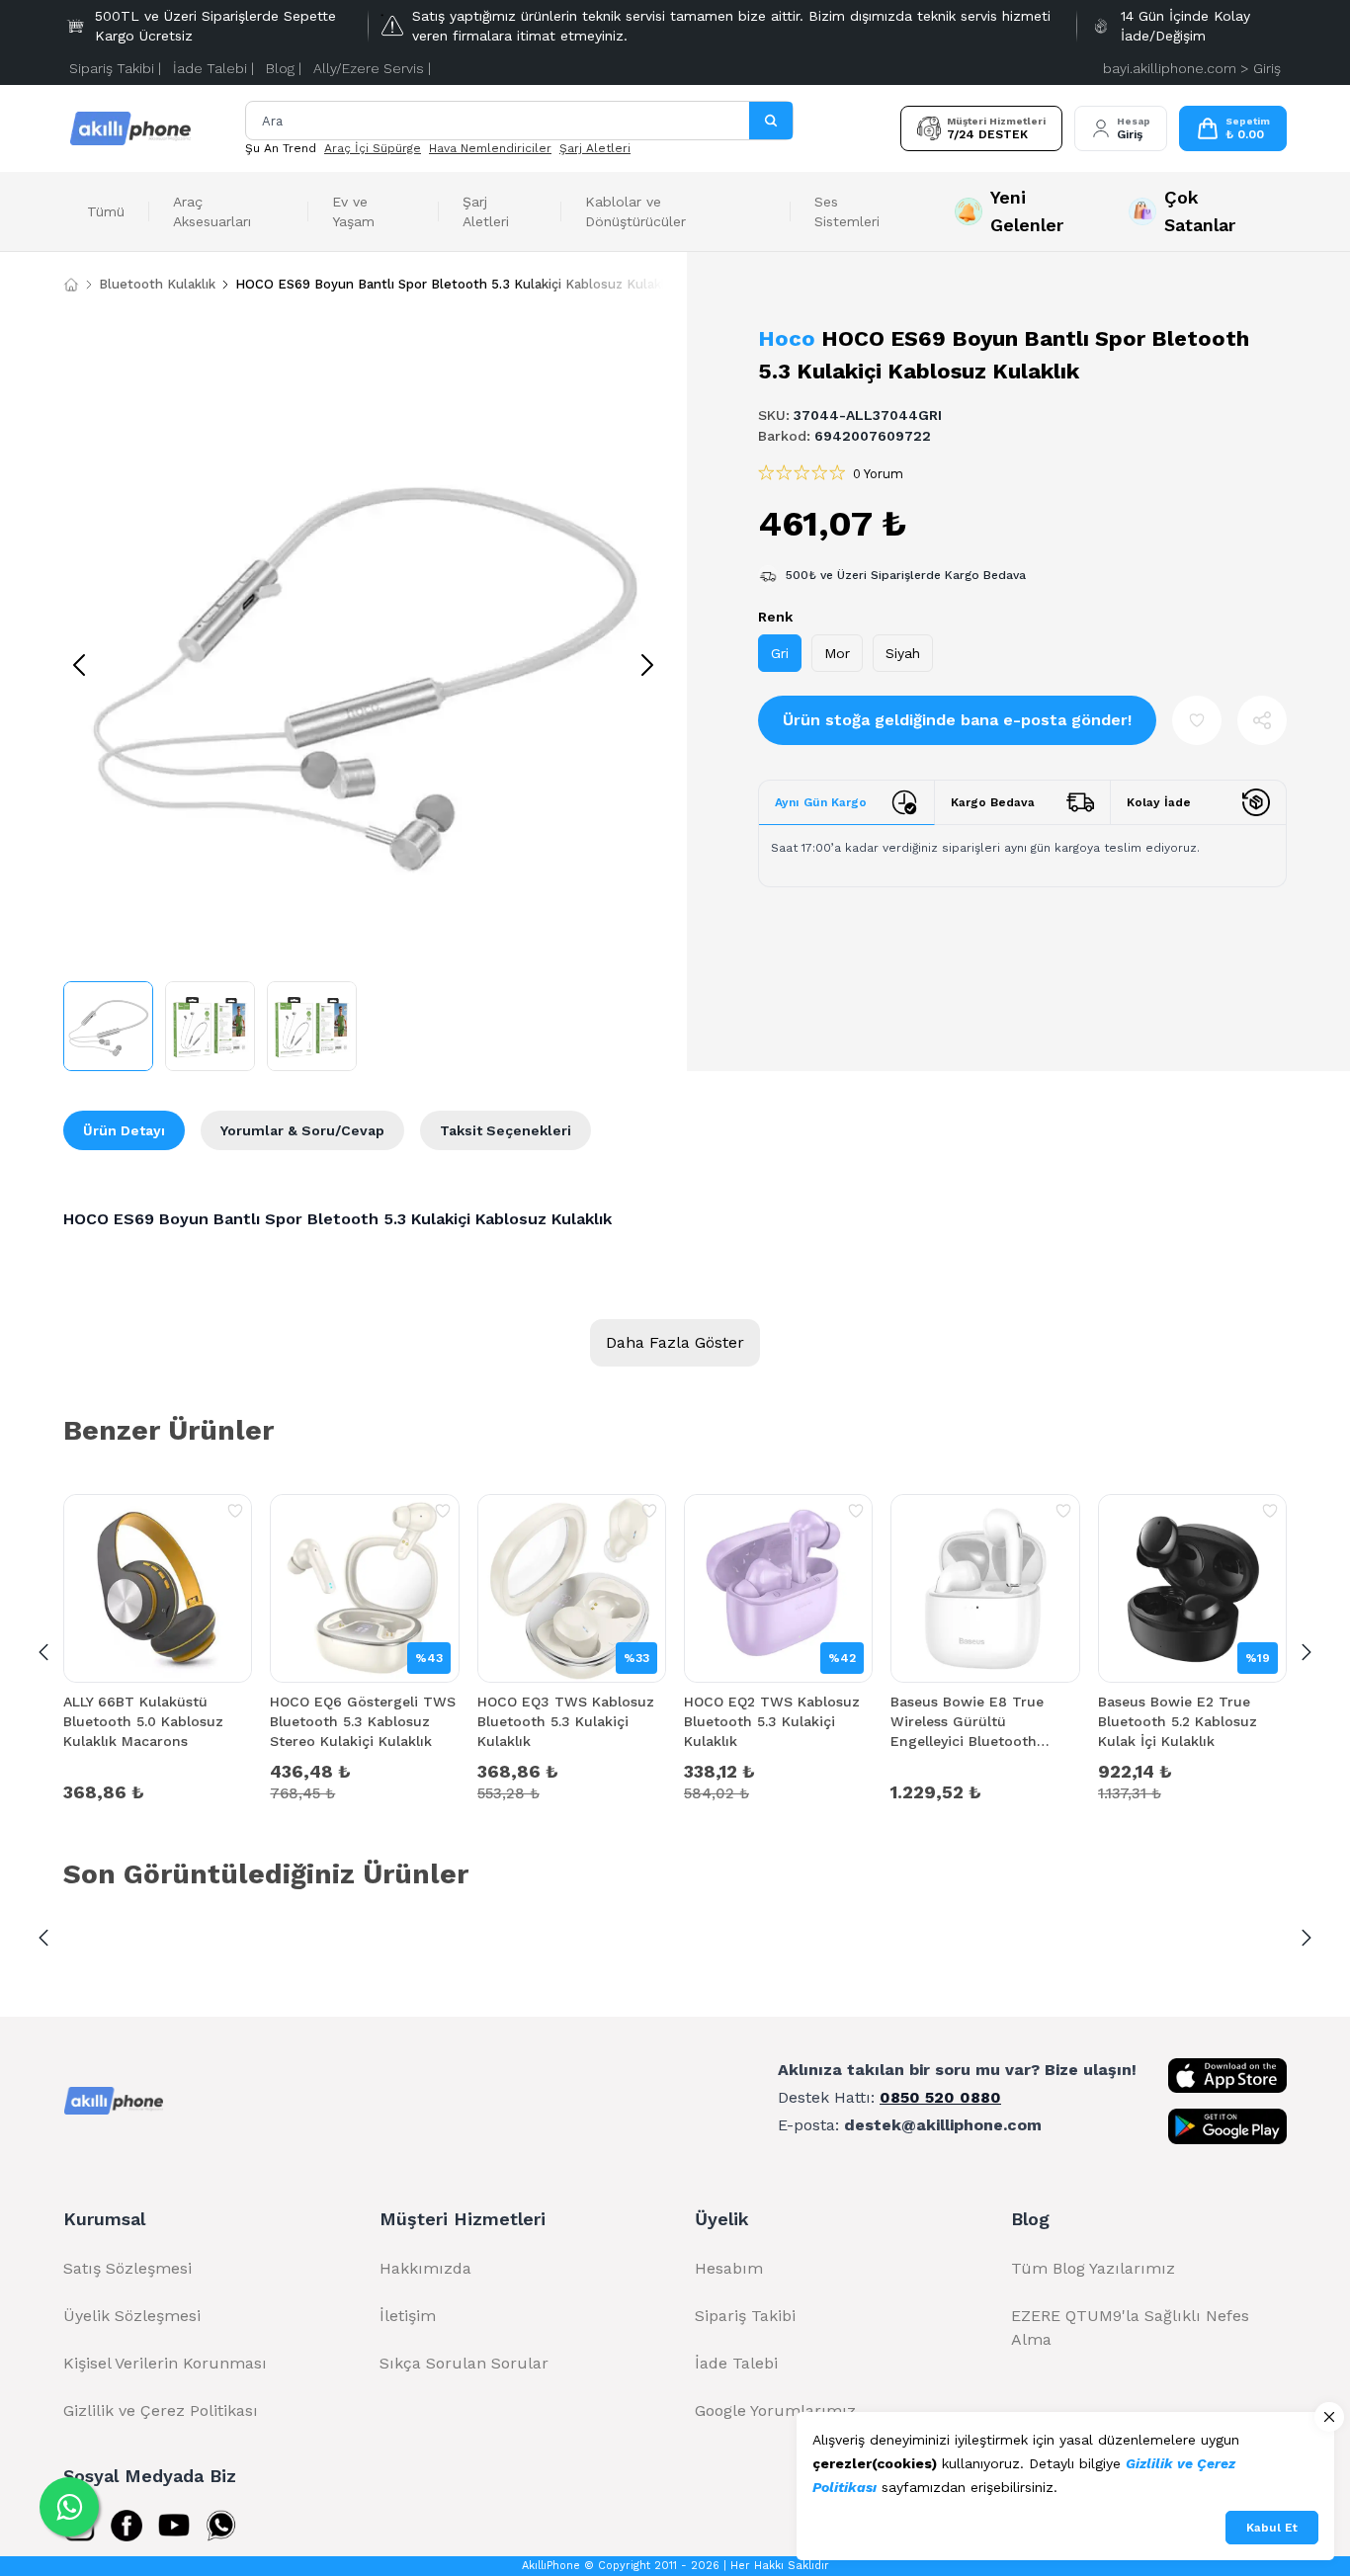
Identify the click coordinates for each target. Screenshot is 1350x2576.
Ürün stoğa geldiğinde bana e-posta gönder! (957, 720)
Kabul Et (1272, 2528)
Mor (837, 653)
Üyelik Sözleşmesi (132, 2316)
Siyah (903, 653)
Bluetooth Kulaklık (157, 284)
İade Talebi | (213, 68)
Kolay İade (1159, 802)
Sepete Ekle (158, 1790)
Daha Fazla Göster (675, 1342)
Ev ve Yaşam (353, 211)
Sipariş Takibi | (115, 68)
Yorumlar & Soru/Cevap (302, 1130)
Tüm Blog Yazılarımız (1093, 2268)
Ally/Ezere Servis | (372, 68)
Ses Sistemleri (847, 211)
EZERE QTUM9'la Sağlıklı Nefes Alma (1130, 2327)
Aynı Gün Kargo (821, 802)
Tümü (106, 211)
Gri (780, 653)
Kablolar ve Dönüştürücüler (635, 211)
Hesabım (729, 2268)
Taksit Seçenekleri (506, 1130)
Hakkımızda (425, 2268)
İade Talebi (736, 2363)
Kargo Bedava (993, 802)
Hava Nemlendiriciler (490, 148)
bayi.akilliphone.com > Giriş (1192, 68)
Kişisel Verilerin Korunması (165, 2363)
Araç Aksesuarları (212, 211)
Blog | (284, 68)
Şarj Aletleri (595, 148)
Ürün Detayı (124, 1130)
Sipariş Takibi (745, 2316)
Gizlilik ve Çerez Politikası (161, 2410)
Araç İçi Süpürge (373, 148)
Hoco (787, 338)
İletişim (408, 2316)
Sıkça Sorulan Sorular (464, 2363)
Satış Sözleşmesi (127, 2268)
